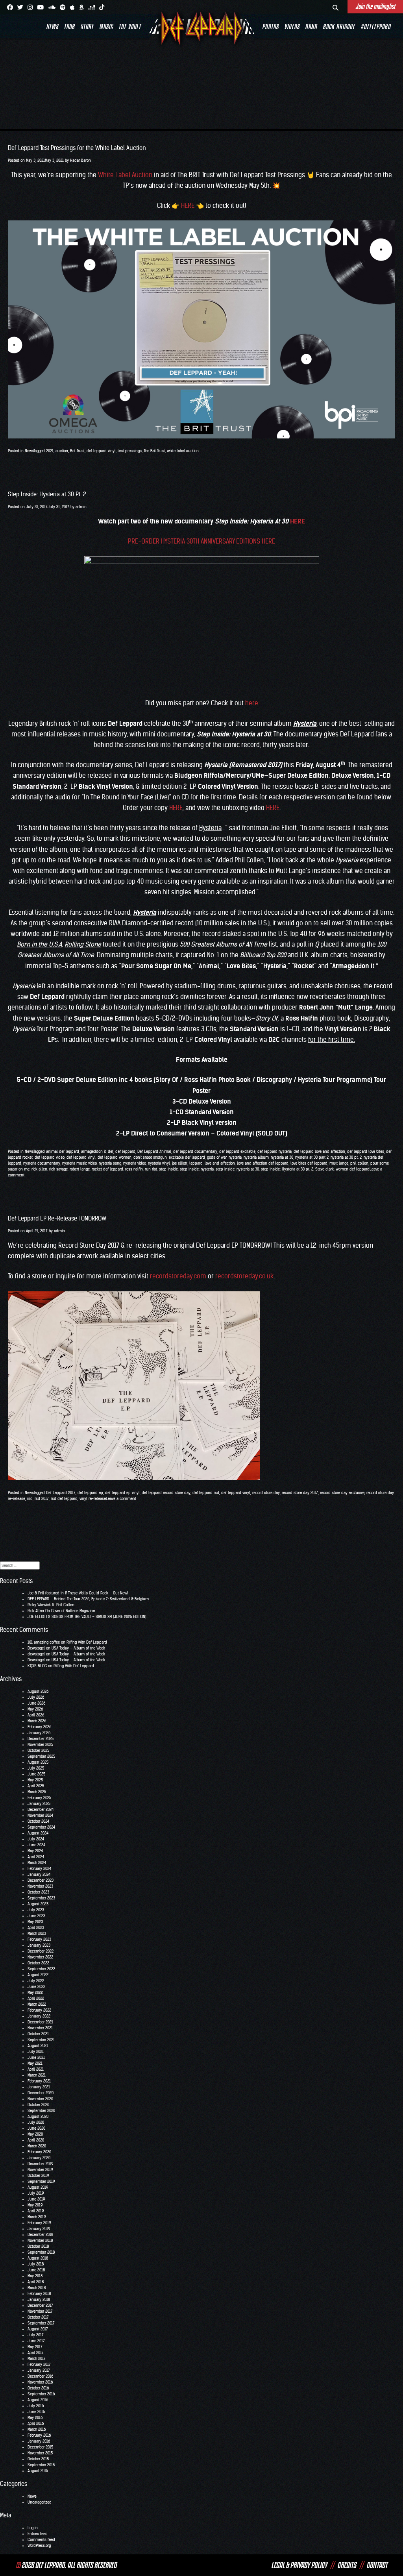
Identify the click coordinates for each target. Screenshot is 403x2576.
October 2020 (38, 2105)
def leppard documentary (195, 1151)
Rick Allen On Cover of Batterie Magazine (61, 1611)
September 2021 (41, 2040)
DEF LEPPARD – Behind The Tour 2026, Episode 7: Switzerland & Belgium (88, 1599)
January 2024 (39, 1874)
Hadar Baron (80, 160)
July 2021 (36, 2052)
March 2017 (37, 2359)
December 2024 (41, 1809)
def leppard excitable (237, 1151)
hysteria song (110, 1163)
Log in (33, 2528)
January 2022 (39, 2016)
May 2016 (35, 2418)
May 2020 (35, 2134)
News (52, 27)
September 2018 (41, 2252)
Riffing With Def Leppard (87, 1642)
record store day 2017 (300, 1493)
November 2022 (40, 1957)
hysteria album (256, 1157)
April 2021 (36, 2069)
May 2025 (35, 1780)
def (111, 1151)
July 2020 (36, 2122)
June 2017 (36, 2341)
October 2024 (38, 1821)
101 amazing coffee (44, 1642)
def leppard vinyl (101, 451)
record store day (266, 1493)
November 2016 (40, 2382)
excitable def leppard (187, 1157)
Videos (292, 27)
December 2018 (40, 2235)
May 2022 (35, 1993)
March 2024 (37, 1863)
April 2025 (36, 1786)
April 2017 (36, 2353)
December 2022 (41, 1951)
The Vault (130, 27)
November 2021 (40, 2028)
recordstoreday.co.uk (244, 1276)
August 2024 (38, 1833)
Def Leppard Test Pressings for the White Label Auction (77, 148)
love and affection (220, 1163)
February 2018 (39, 2294)
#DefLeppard (376, 27)
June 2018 (36, 2270)
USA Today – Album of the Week (78, 1648)
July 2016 (36, 2406)
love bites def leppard (309, 1163)
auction (62, 451)
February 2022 (39, 2010)
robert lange (80, 1169)
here (252, 703)
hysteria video (135, 1163)
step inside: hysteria (197, 1169)
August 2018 (38, 2258)
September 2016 (41, 2394)
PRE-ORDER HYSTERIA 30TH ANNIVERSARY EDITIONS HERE (201, 541)
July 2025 (36, 1768)
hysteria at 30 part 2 (312, 1157)
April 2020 (36, 2140)
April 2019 (36, 2211)
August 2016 (38, 2400)
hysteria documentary (42, 1163)
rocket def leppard (107, 1169)
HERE (188, 205)
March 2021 (37, 2075)
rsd (30, 1499)
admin (81, 507)
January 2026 (39, 1733)
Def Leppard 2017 (61, 1493)
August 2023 (38, 1904)
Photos (270, 27)
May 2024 (35, 1851)
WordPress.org (39, 2545)
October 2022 (38, 1963)
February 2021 (39, 2081)
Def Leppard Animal (154, 1151)
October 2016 (38, 2388)
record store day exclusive (342, 1493)
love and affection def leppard (263, 1163)
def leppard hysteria (275, 1151)
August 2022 (38, 1975)
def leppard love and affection (319, 1151)
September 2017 (41, 2323)
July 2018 (36, 2264)
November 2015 (40, 2453)
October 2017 (38, 2317)
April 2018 (36, 2282)
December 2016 (40, 2376)
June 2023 (36, 1916)
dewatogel (36, 1654)
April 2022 (36, 1998)
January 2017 (39, 2370)
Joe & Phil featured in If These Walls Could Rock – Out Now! (78, 1593)
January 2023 (39, 1945)
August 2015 (38, 2471)
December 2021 (40, 2022)
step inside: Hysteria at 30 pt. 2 (287, 1169)
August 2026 (38, 1691)
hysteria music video (79, 1163)
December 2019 (40, 2164)
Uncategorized (40, 2502)
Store (87, 27)
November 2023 (40, 1886)
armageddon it (93, 1151)
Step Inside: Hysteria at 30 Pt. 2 (47, 494)
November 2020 (40, 2099)
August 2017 (38, 2329)
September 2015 (41, 2465)
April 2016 (36, 2423)
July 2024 (36, 1839)
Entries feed (38, 2534)
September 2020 (41, 2111)
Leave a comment (121, 1499)
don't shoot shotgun (150, 1157)
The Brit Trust (154, 451)
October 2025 (38, 1750)
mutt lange (339, 1163)
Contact (377, 2565)
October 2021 (38, 2034)
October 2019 (38, 2176)
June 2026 (36, 1703)
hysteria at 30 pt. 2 (346, 1157)
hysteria (235, 1157)
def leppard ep (90, 1493)
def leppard (125, 1151)
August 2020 (38, 2116)
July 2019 (36, 2193)
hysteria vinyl (159, 1163)
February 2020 (39, 2152)
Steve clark (324, 1169)
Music (106, 27)
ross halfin (134, 1169)
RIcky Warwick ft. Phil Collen (51, 1605)
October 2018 (38, 2246)
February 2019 (39, 2223)
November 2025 (40, 1745)
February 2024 (39, 1869)
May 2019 (35, 2205)
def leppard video (50, 1157)
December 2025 (41, 1739)
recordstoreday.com (178, 1276)
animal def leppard (63, 1151)
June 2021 (36, 2057)
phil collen (359, 1163)
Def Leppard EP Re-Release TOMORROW (57, 1218)
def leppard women (115, 1157)
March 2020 (37, 2146)
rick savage (58, 1169)
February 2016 (39, 2435)
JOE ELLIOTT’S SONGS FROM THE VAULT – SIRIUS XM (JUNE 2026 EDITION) (87, 1617)
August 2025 (38, 1762)
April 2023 (36, 1928)
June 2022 (36, 1987)
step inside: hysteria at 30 (237, 1169)
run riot (151, 1169)
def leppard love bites (366, 1151)
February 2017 (39, 2364)
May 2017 (35, 2347)
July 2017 (36, 2335)
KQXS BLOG (37, 1666)
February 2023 (39, 1939)
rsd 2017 (42, 1499)
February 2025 (39, 1798)
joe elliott (180, 1163)
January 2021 (39, 2087)
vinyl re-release (93, 1499)
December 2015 (40, 2447)
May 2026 (35, 1709)
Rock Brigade (339, 27)
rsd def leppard (64, 1499)
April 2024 (36, 1857)
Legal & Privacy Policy (299, 2565)
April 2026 (36, 1715)
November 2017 (40, 2311)
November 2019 (40, 2170)
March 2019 (37, 2217)
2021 (50, 451)
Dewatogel (36, 1648)
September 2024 (41, 1827)
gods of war (217, 1157)
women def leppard (353, 1169)
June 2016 (36, 2412)
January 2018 (39, 2300)
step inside (168, 1169)
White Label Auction (125, 175)
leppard (196, 1163)
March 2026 (37, 1721)
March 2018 (37, 2288)
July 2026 (36, 1697)
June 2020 (36, 2128)
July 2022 (36, 1981)
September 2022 (41, 1969)
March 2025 (37, 1792)
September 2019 (41, 2181)
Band (311, 27)
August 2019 (38, 2187)
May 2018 (35, 2276)
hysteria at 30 (282, 1157)
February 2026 (39, 1727)
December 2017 (40, 2305)
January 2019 (39, 2229)
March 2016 (37, 2429)
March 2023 (37, 1933)
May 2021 (35, 2063)
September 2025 (41, 1756)
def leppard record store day (166, 1493)
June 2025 (36, 1774)
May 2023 (35, 1922)
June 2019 (36, 2199)
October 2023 (38, 1892)
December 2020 (41, 2093)
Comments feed (41, 2540)
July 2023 (36, 1910)
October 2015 (38, 2459)
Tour (69, 27)
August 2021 (38, 2046)
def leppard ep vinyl (122, 1493)
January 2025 (39, 1804)
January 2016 (39, 2441)
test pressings (130, 451)
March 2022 (37, 2004)
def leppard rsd (206, 1493)
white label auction (183, 451)
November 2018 (40, 2240)
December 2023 (41, 1880)
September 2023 (41, 1898)
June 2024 (36, 1845)
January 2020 (39, 2158)
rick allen (39, 1169)
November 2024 (40, 1815)
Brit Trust (77, 451)
